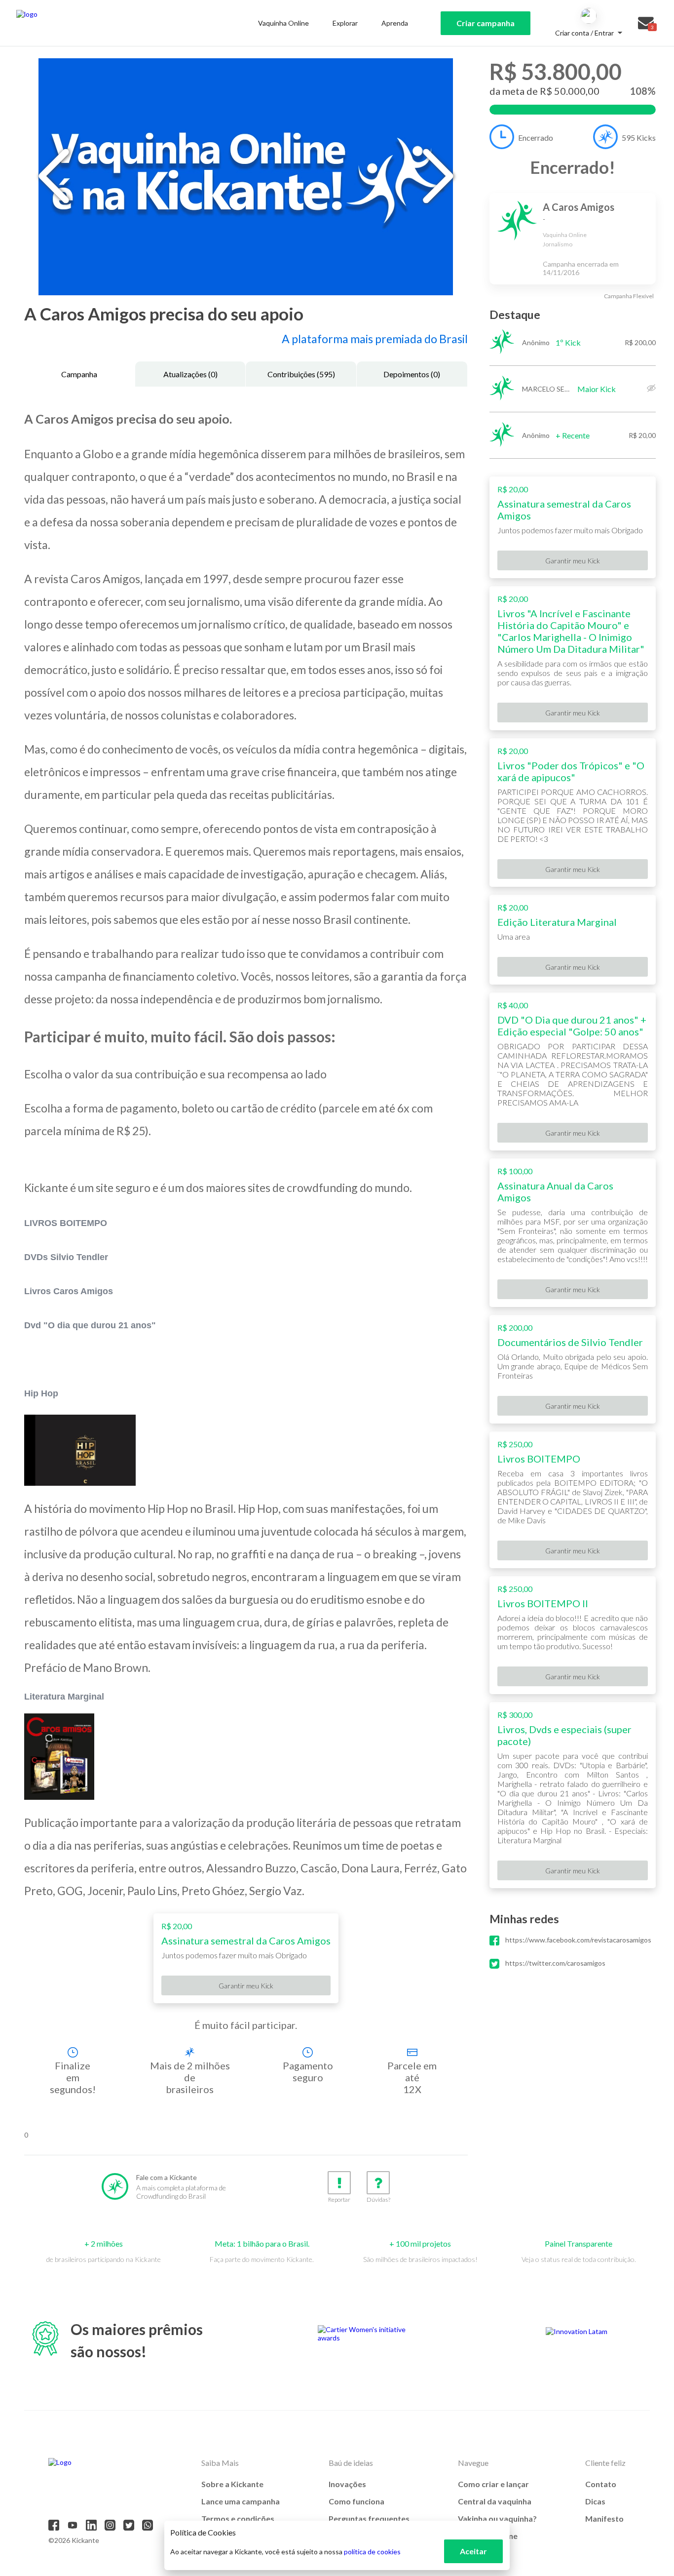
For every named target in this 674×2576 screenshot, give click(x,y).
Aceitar (473, 2551)
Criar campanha (486, 23)
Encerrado (536, 138)
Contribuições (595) (301, 374)
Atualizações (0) (190, 374)
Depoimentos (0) (412, 374)
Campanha (79, 374)
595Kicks (639, 138)
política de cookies (372, 2552)
